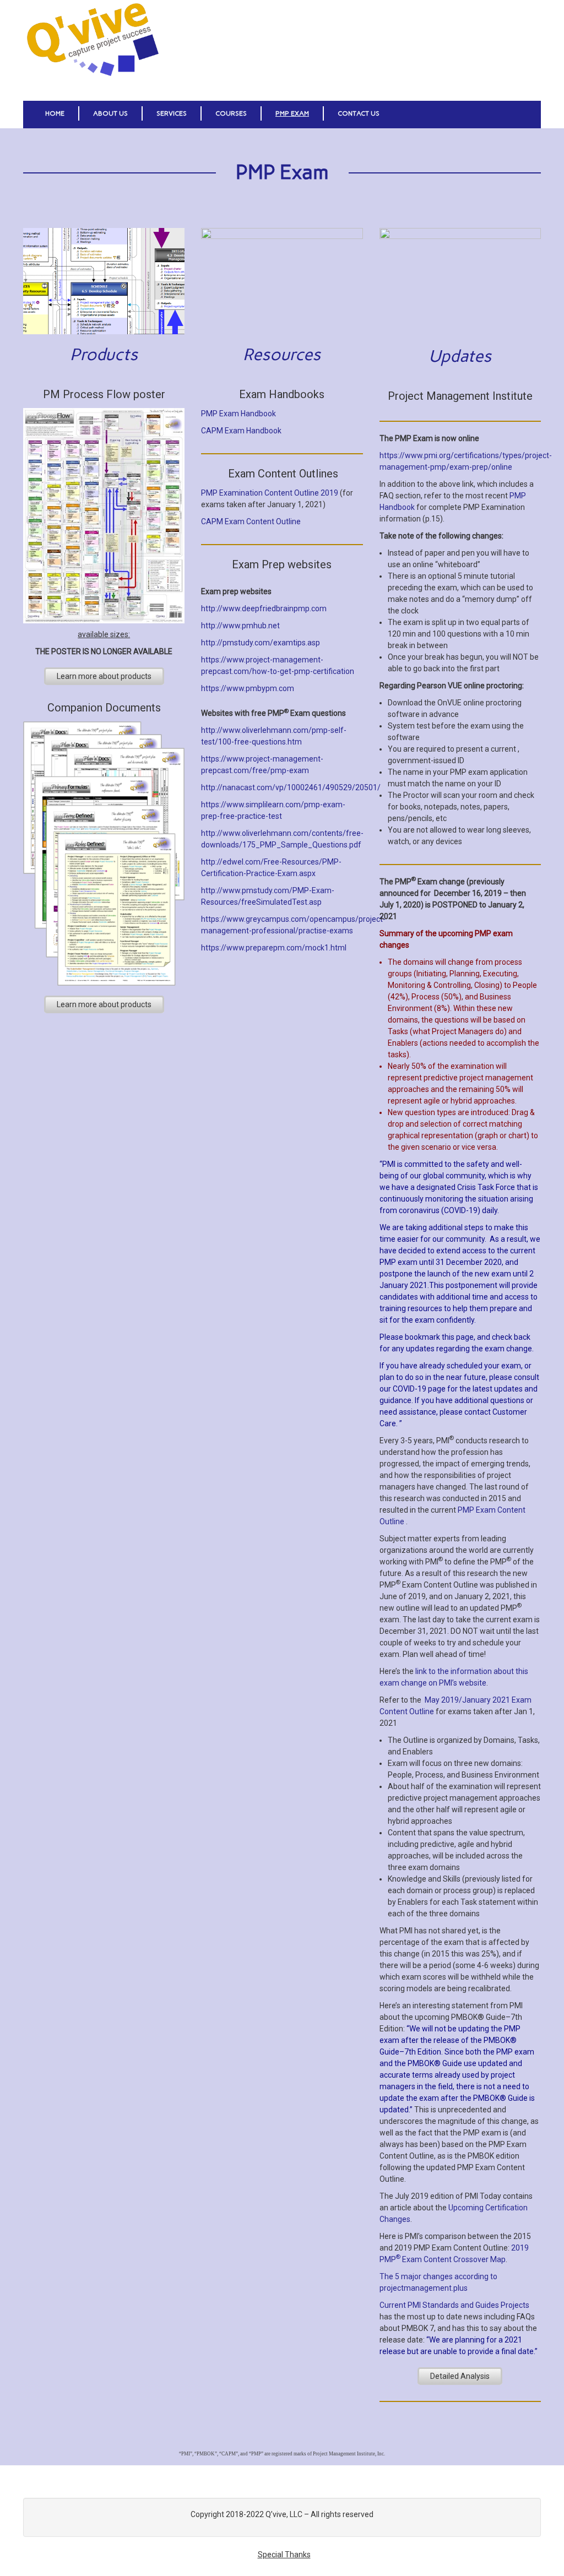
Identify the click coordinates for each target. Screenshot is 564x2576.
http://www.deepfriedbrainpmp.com (264, 608)
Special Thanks (284, 2555)
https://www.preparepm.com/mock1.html (274, 948)
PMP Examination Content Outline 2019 (270, 493)
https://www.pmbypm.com (248, 688)
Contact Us (359, 113)
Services (172, 113)
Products (104, 354)
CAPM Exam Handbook (241, 431)
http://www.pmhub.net (240, 626)
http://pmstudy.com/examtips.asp (261, 643)
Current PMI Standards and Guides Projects (454, 2305)
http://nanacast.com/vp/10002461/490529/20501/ (291, 787)
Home (55, 113)
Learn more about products (104, 676)
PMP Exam (292, 113)
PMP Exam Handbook (238, 414)
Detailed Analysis (460, 2376)
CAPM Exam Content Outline (251, 521)
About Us (110, 113)
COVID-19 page (419, 1389)
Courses (231, 113)
